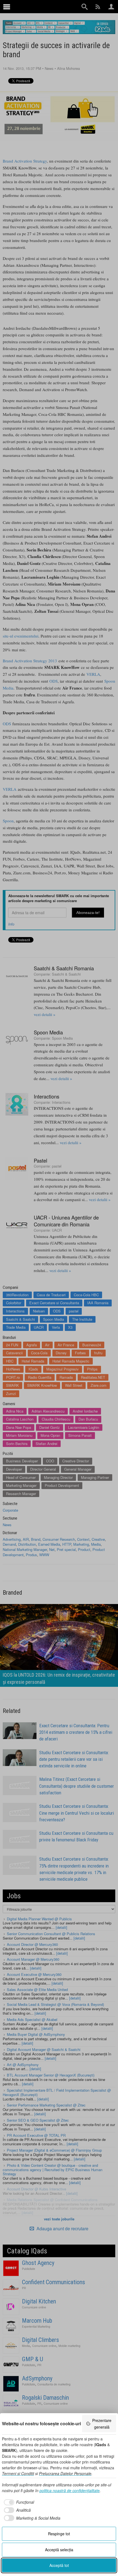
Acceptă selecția (59, 2550)
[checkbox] (18, 2502)
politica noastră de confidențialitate (70, 2490)
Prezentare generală (102, 2424)
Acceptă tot (59, 2565)
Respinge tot (59, 2534)
